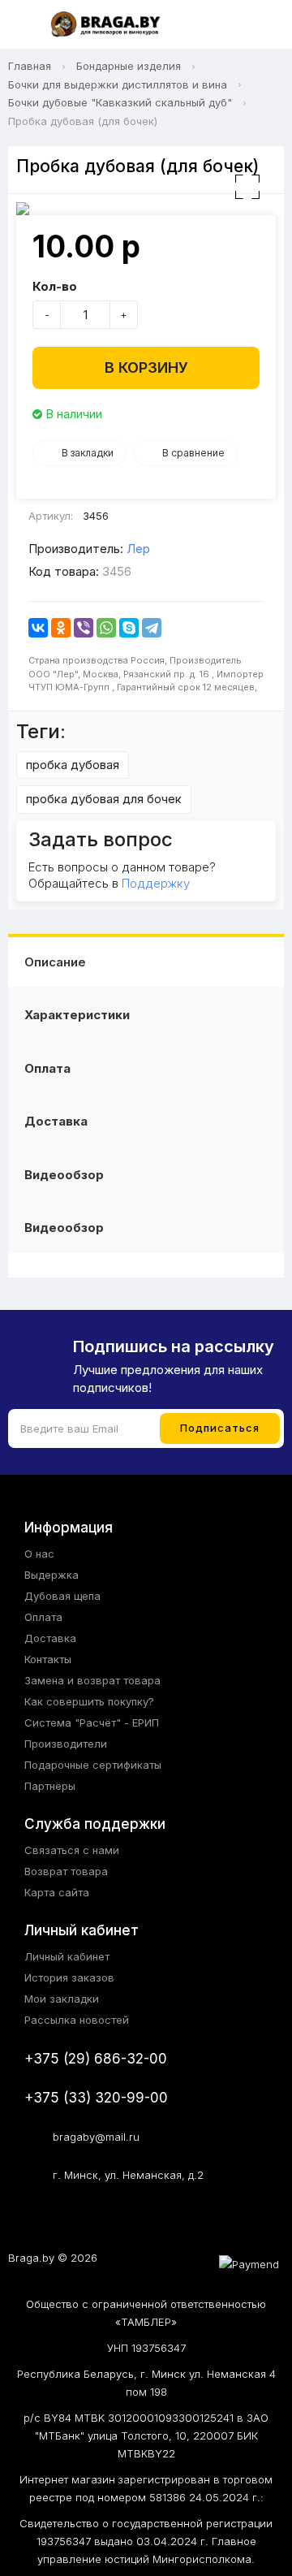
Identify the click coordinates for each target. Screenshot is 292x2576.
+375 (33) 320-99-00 (96, 2098)
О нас (39, 1554)
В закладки (88, 453)
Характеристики (77, 1015)
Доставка (56, 1121)
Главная (30, 66)
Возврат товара (66, 1871)
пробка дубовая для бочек (104, 799)
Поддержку (156, 883)
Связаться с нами (72, 1850)
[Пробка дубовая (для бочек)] (146, 209)
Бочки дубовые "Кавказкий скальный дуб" (120, 102)
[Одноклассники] (61, 628)
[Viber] (84, 628)
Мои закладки (62, 1999)
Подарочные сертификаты (93, 1765)
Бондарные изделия (129, 66)
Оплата (47, 1068)
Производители (66, 1744)
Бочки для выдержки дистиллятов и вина (118, 84)
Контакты (48, 1659)
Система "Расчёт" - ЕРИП (92, 1722)
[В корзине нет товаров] (263, 25)
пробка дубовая (73, 765)
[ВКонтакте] (38, 628)
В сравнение (193, 453)
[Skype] (129, 628)
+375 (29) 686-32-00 (96, 2059)
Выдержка (52, 1575)
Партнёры (50, 1786)
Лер (138, 549)
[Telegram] (152, 628)
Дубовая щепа (62, 1596)
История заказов (69, 1977)
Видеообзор (64, 1175)
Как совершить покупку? (89, 1701)
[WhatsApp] (106, 628)
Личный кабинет (67, 1956)
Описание (55, 962)
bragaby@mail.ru (96, 2137)
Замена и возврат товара (92, 1680)
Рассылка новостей (77, 2020)
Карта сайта (57, 1892)
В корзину (146, 367)
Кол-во (55, 286)
